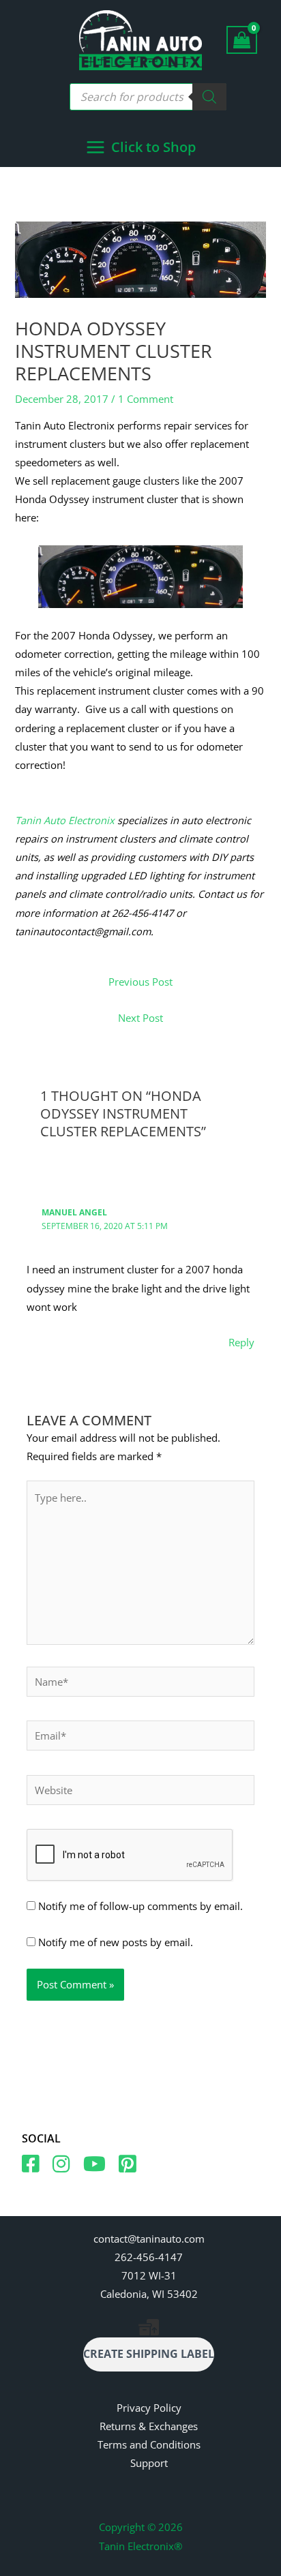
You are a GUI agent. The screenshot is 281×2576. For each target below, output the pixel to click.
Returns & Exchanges (149, 2426)
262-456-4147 (149, 2257)
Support (149, 2463)
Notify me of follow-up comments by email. (140, 1906)
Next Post (140, 1018)
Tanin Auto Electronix (65, 820)
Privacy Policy (149, 2408)
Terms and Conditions (149, 2444)
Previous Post (140, 982)
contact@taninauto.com (149, 2239)
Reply (241, 1342)
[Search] (209, 97)
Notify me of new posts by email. (116, 1942)
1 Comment (146, 399)
